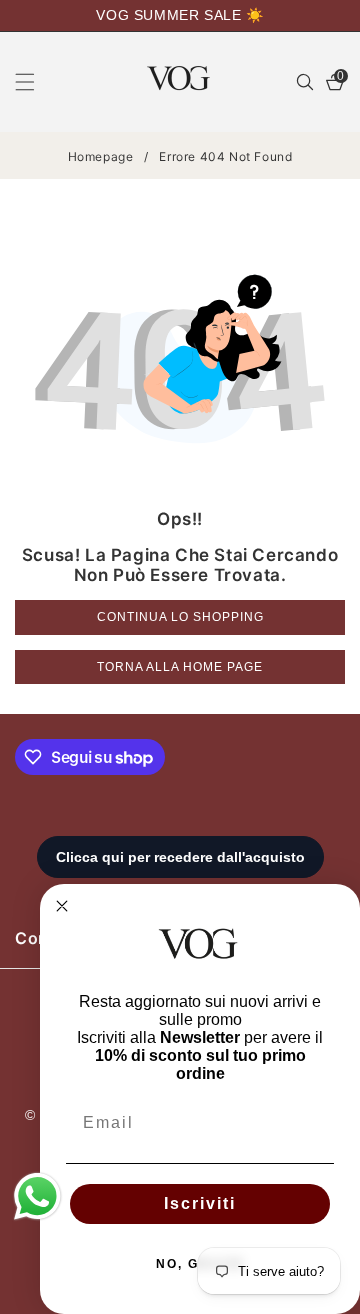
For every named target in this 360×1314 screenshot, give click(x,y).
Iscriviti (200, 1203)
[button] (37, 82)
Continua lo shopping (180, 617)
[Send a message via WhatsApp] (37, 1196)
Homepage (101, 156)
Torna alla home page (180, 667)
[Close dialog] (62, 906)
